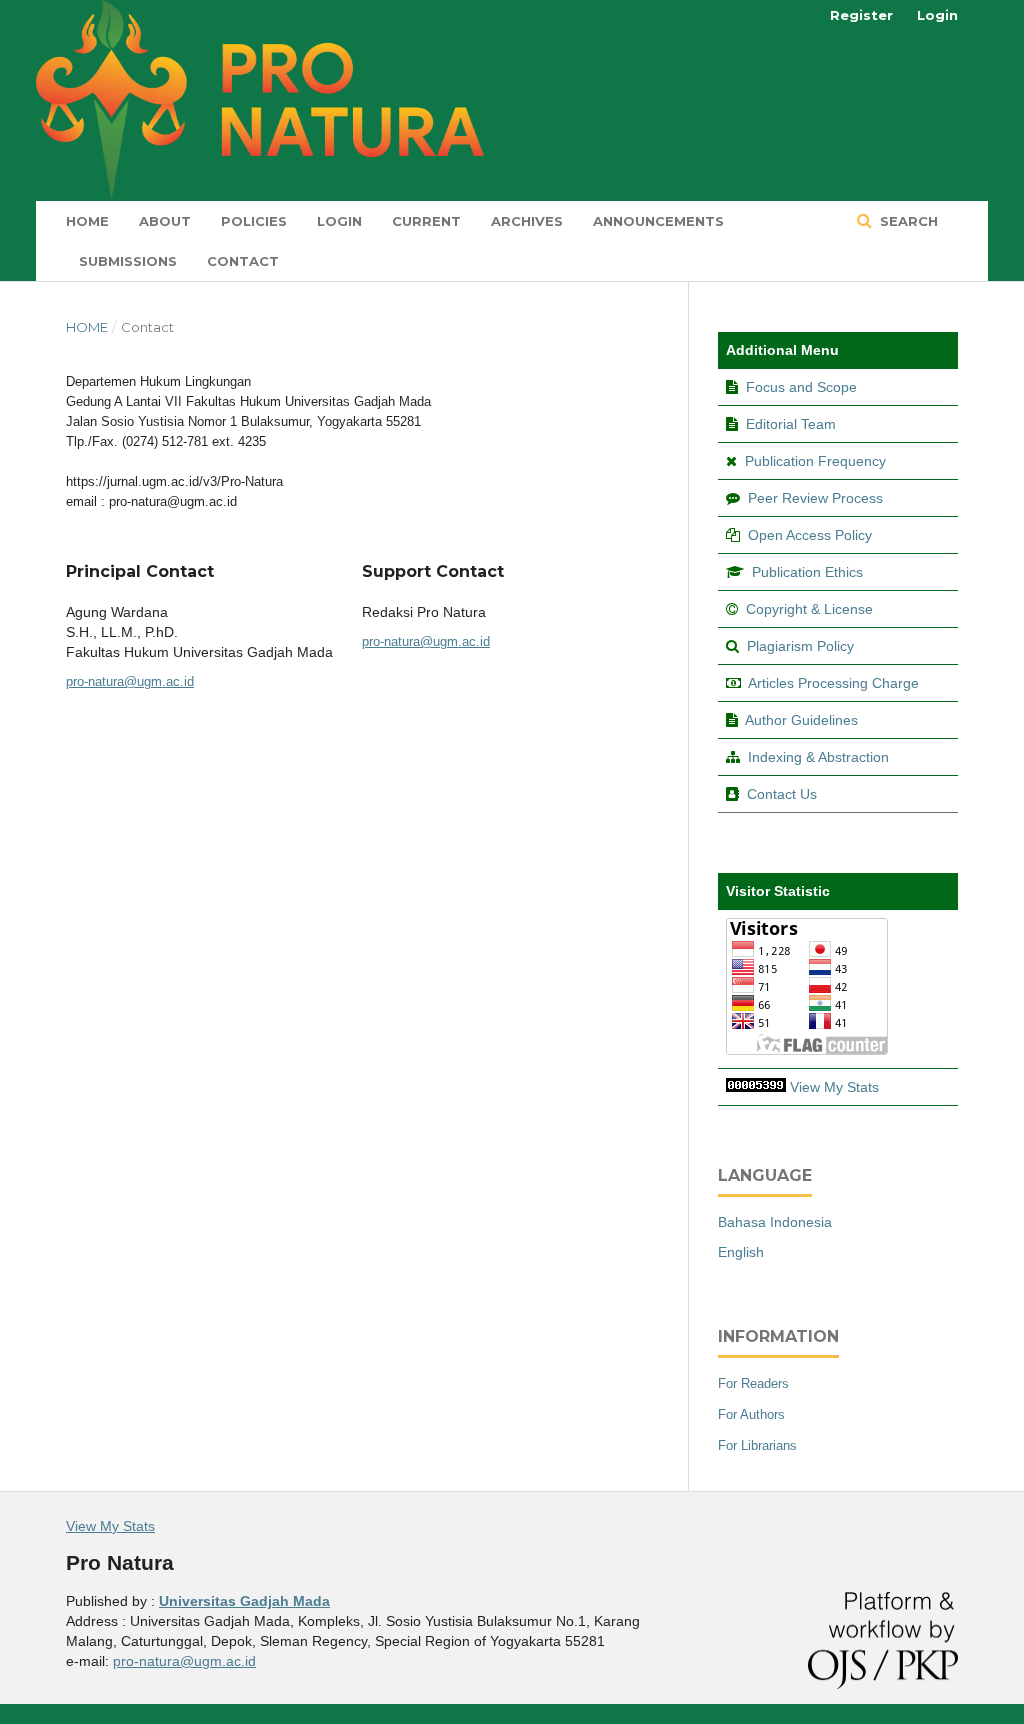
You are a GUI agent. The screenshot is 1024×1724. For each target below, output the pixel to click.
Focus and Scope (801, 387)
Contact (243, 261)
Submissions (128, 261)
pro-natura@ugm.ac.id (130, 681)
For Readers (753, 1383)
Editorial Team (791, 424)
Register (861, 15)
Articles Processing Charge (832, 683)
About (165, 221)
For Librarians (757, 1445)
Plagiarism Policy (800, 646)
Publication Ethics (807, 572)
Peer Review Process (815, 498)
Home (87, 221)
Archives (527, 221)
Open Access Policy (810, 535)
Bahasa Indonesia (775, 1222)
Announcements (658, 221)
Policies (254, 221)
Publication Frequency (815, 461)
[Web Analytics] (756, 1087)
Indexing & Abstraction (818, 757)
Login (339, 221)
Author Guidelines (801, 720)
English (741, 1252)
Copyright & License (809, 609)
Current (426, 221)
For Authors (751, 1414)
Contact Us (782, 794)
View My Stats (834, 1087)
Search (907, 221)
